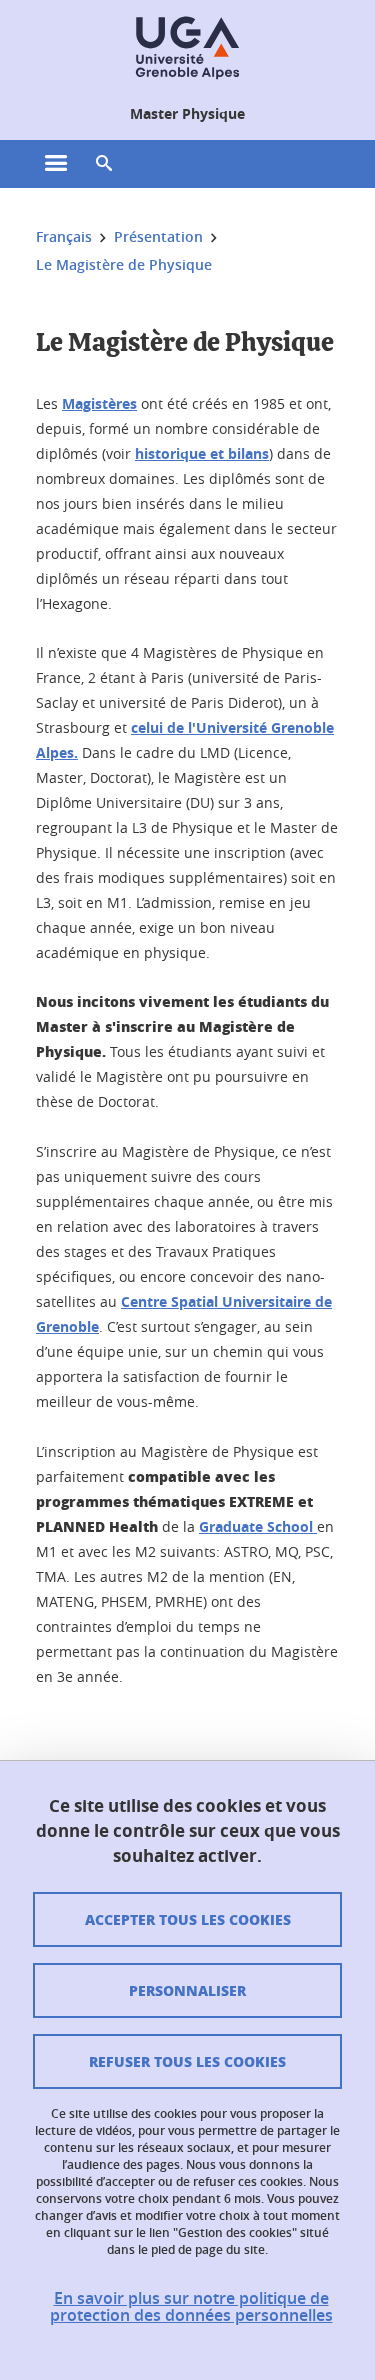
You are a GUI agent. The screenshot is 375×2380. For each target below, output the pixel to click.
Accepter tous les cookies (188, 1919)
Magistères (99, 403)
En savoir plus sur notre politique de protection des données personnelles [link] (191, 2307)
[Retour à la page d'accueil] (187, 48)
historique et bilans (202, 453)
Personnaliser (187, 1990)
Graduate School (258, 1526)
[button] (104, 164)
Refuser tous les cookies (187, 2061)
